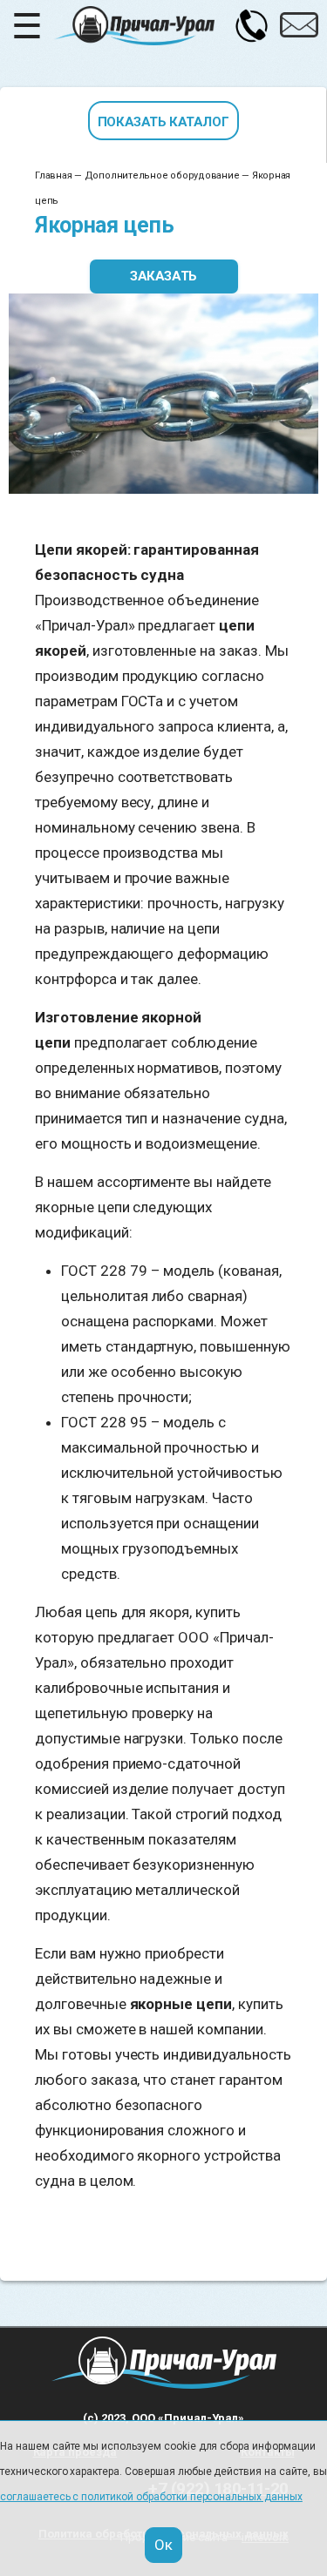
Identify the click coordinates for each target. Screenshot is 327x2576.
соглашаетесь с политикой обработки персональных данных (151, 2497)
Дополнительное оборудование (162, 175)
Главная (53, 175)
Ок (163, 2545)
